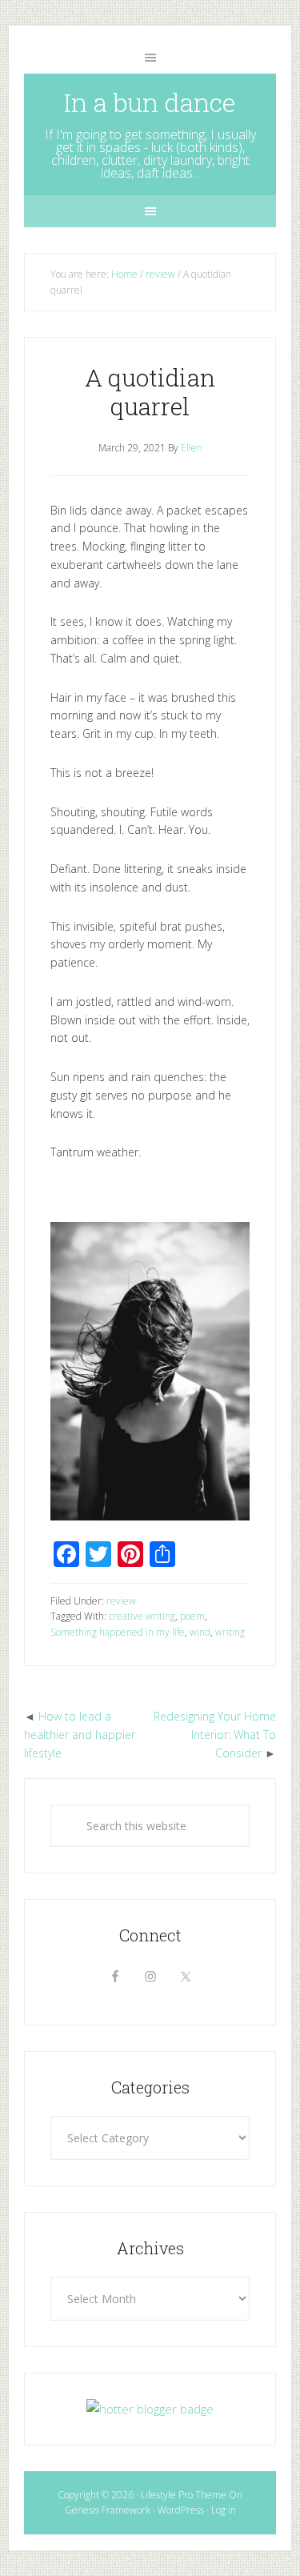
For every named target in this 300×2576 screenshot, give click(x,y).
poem (192, 1616)
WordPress (181, 2510)
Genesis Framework (108, 2510)
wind (200, 1632)
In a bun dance (150, 102)
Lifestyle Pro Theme (184, 2495)
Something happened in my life (118, 1632)
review (121, 1601)
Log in (224, 2510)
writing (230, 1632)
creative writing (142, 1616)
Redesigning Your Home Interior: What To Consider (215, 1735)
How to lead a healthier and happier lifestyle (80, 1735)
